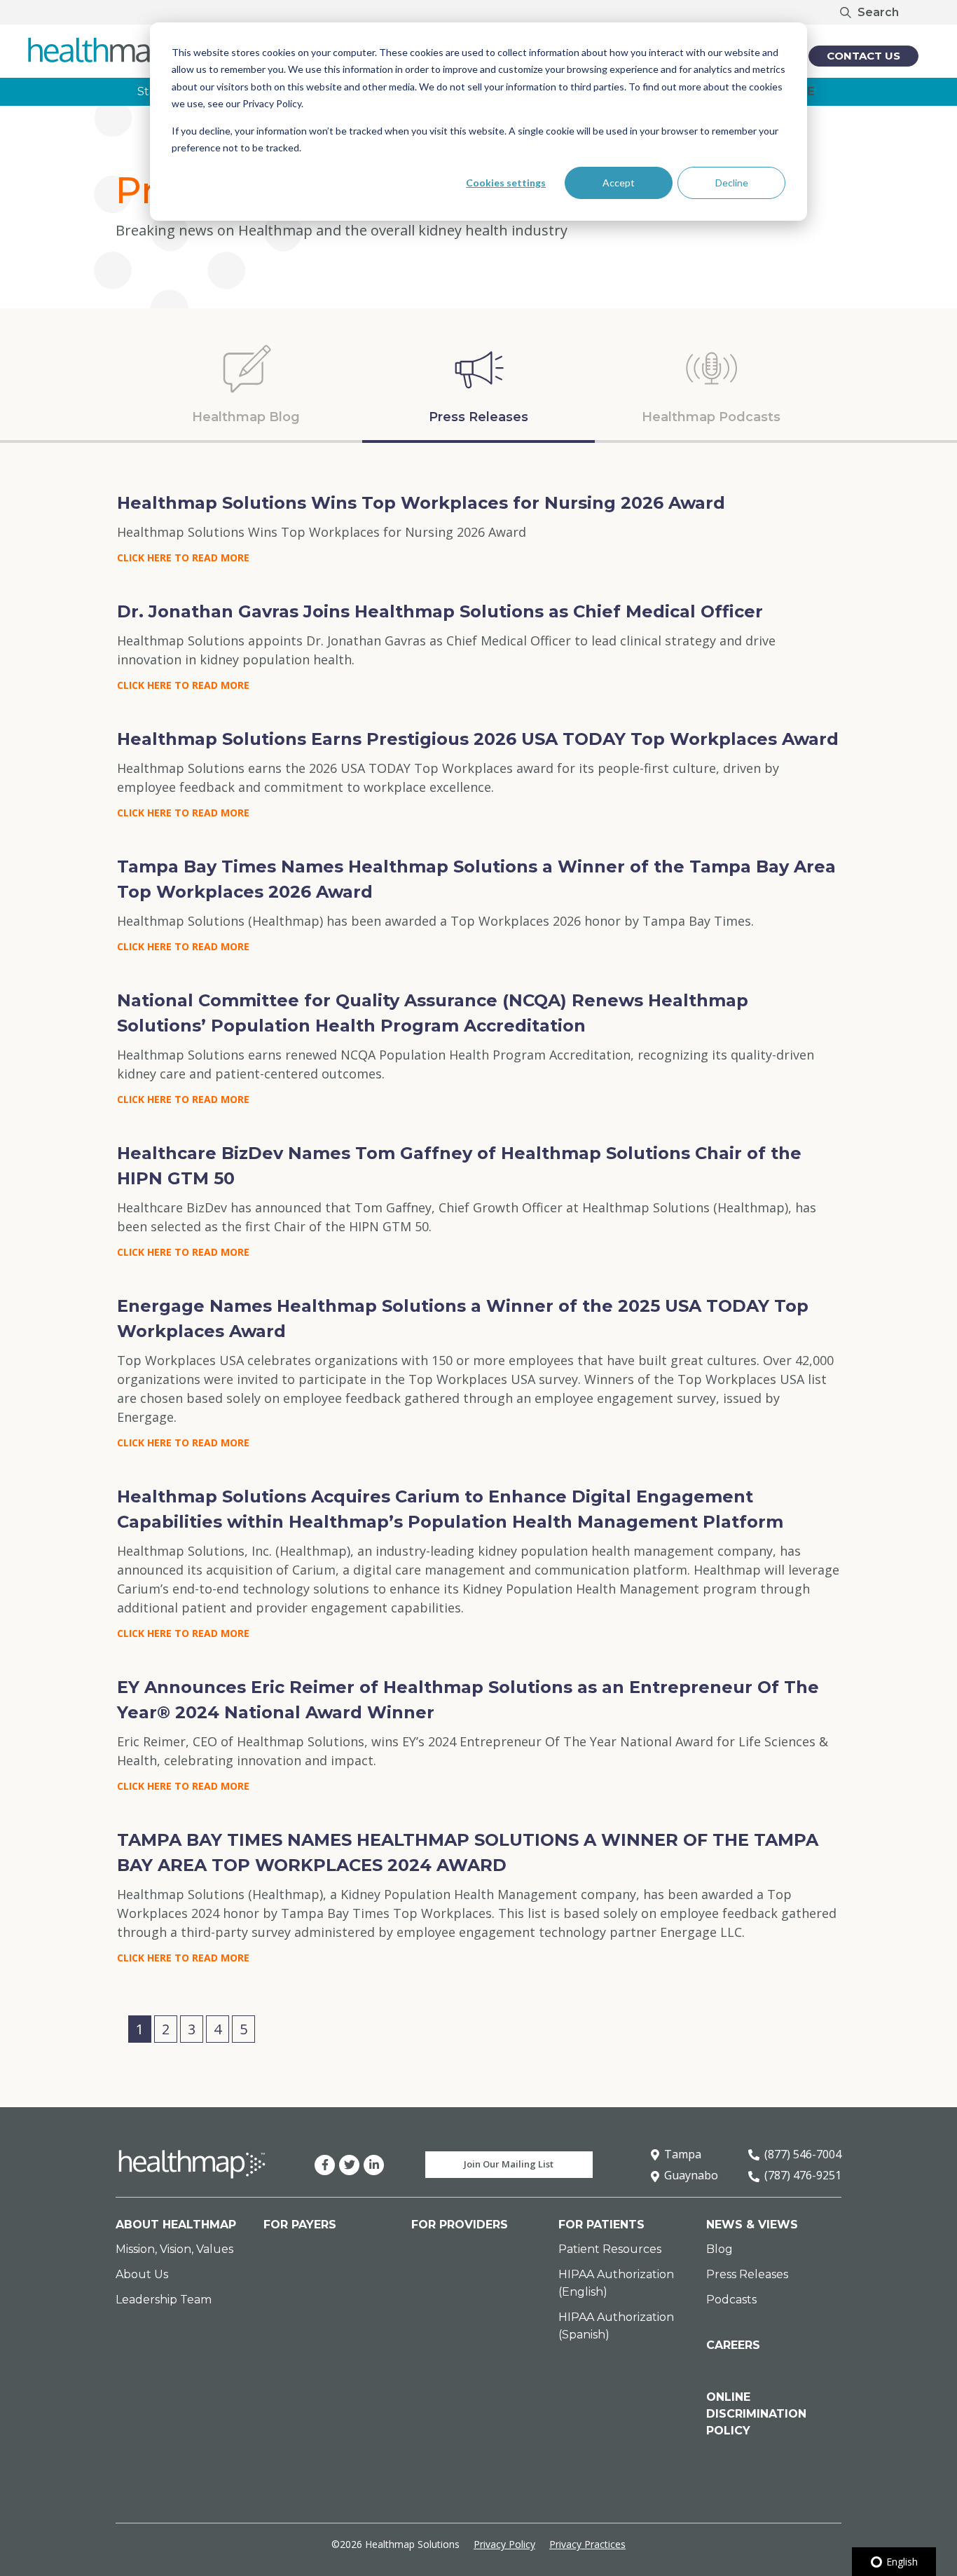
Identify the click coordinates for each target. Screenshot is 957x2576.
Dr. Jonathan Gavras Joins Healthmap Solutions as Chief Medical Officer (440, 611)
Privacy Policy (504, 2544)
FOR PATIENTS (601, 2225)
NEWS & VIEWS (752, 2225)
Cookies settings (506, 183)
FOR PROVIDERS (460, 2225)
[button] (121, 2029)
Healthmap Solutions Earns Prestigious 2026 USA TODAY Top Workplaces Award (478, 739)
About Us (142, 2274)
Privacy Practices (587, 2544)
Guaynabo (691, 2175)
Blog (720, 2249)
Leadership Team (164, 2300)
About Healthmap (176, 2225)
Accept (619, 183)
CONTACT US (863, 56)
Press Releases (747, 2274)
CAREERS (733, 2345)
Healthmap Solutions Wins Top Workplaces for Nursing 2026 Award (421, 503)
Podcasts (731, 2300)
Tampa (683, 2154)
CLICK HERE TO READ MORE (183, 557)
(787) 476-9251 (803, 2175)
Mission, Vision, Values (174, 2249)
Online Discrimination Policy (756, 2414)
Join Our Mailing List (509, 2164)
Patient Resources (610, 2249)
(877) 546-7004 (803, 2154)
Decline (732, 183)
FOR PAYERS (300, 2225)
